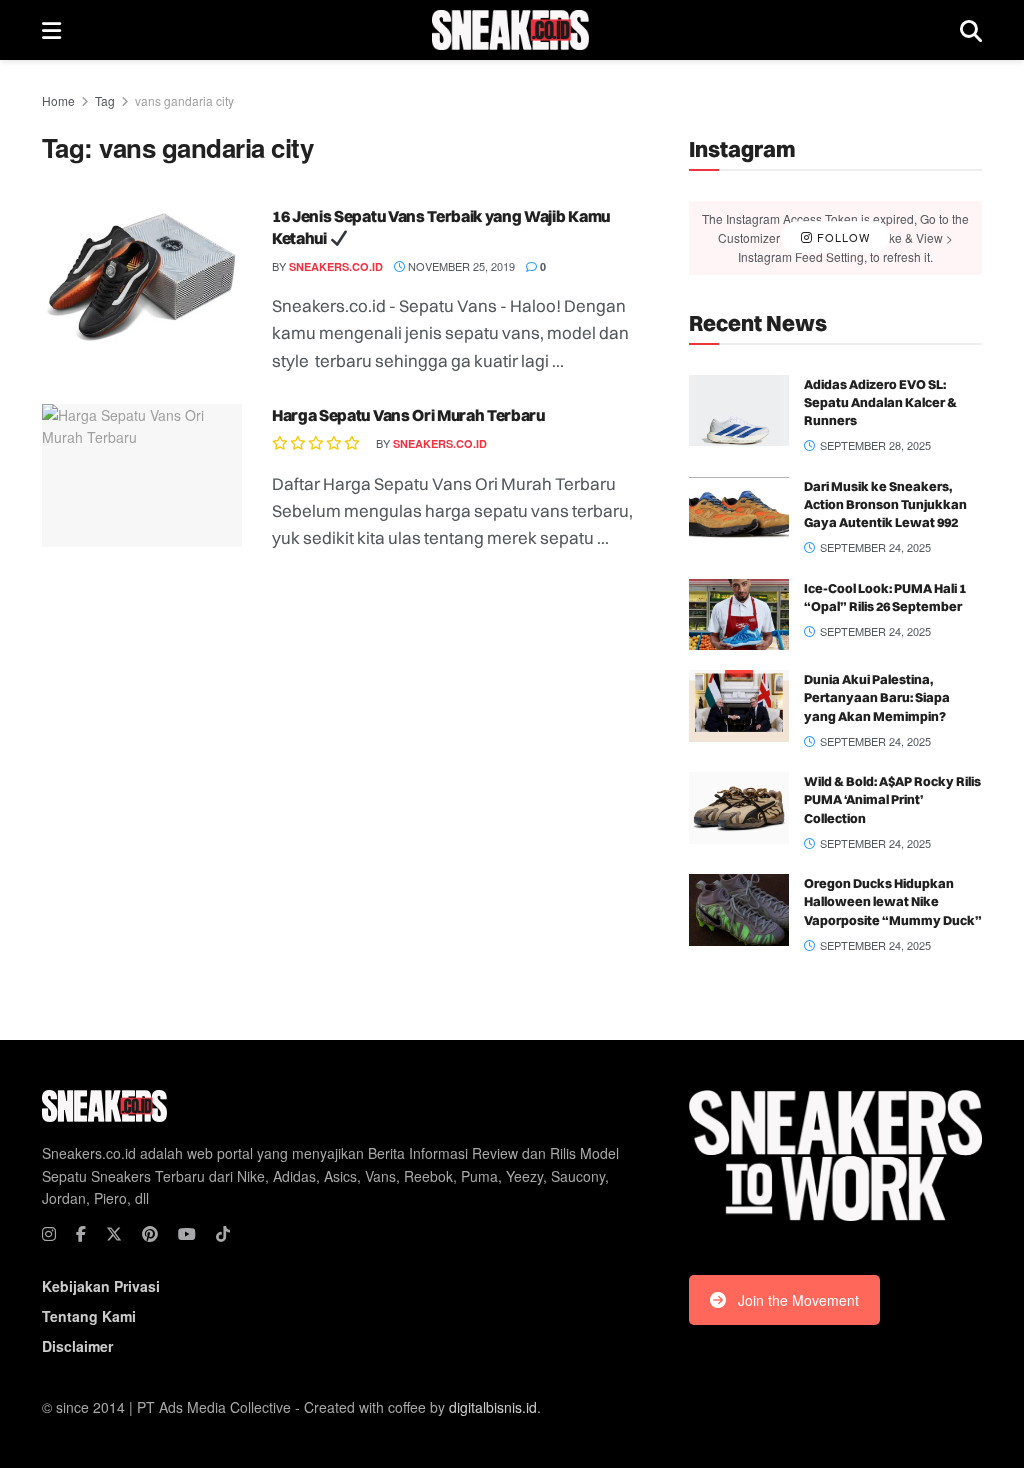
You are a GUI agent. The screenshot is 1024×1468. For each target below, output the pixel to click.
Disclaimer (77, 1346)
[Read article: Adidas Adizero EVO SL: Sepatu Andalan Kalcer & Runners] (739, 411)
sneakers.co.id (336, 266)
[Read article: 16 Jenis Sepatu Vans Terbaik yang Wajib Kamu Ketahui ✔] (142, 276)
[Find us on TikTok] (223, 1234)
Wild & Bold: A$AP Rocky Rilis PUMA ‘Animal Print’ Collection (892, 799)
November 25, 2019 (460, 266)
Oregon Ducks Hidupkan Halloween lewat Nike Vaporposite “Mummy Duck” (893, 901)
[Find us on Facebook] (81, 1234)
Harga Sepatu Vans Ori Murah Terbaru (408, 415)
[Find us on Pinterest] (150, 1234)
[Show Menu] (51, 30)
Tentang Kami (89, 1316)
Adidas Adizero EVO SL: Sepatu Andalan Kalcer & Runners (880, 402)
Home (58, 100)
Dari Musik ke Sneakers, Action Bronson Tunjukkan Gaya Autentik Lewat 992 (885, 504)
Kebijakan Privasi (101, 1286)
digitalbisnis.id (493, 1407)
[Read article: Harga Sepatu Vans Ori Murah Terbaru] (142, 475)
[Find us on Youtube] (187, 1234)
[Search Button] (971, 30)
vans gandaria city (184, 100)
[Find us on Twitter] (114, 1234)
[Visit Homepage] (510, 30)
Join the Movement (798, 1300)
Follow (841, 237)
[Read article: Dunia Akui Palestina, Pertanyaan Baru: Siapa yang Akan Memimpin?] (739, 706)
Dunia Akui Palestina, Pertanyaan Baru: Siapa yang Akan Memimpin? (877, 697)
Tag (105, 100)
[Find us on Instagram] (49, 1234)
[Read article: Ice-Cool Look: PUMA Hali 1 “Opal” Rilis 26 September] (739, 615)
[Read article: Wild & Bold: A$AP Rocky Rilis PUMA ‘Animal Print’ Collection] (739, 808)
